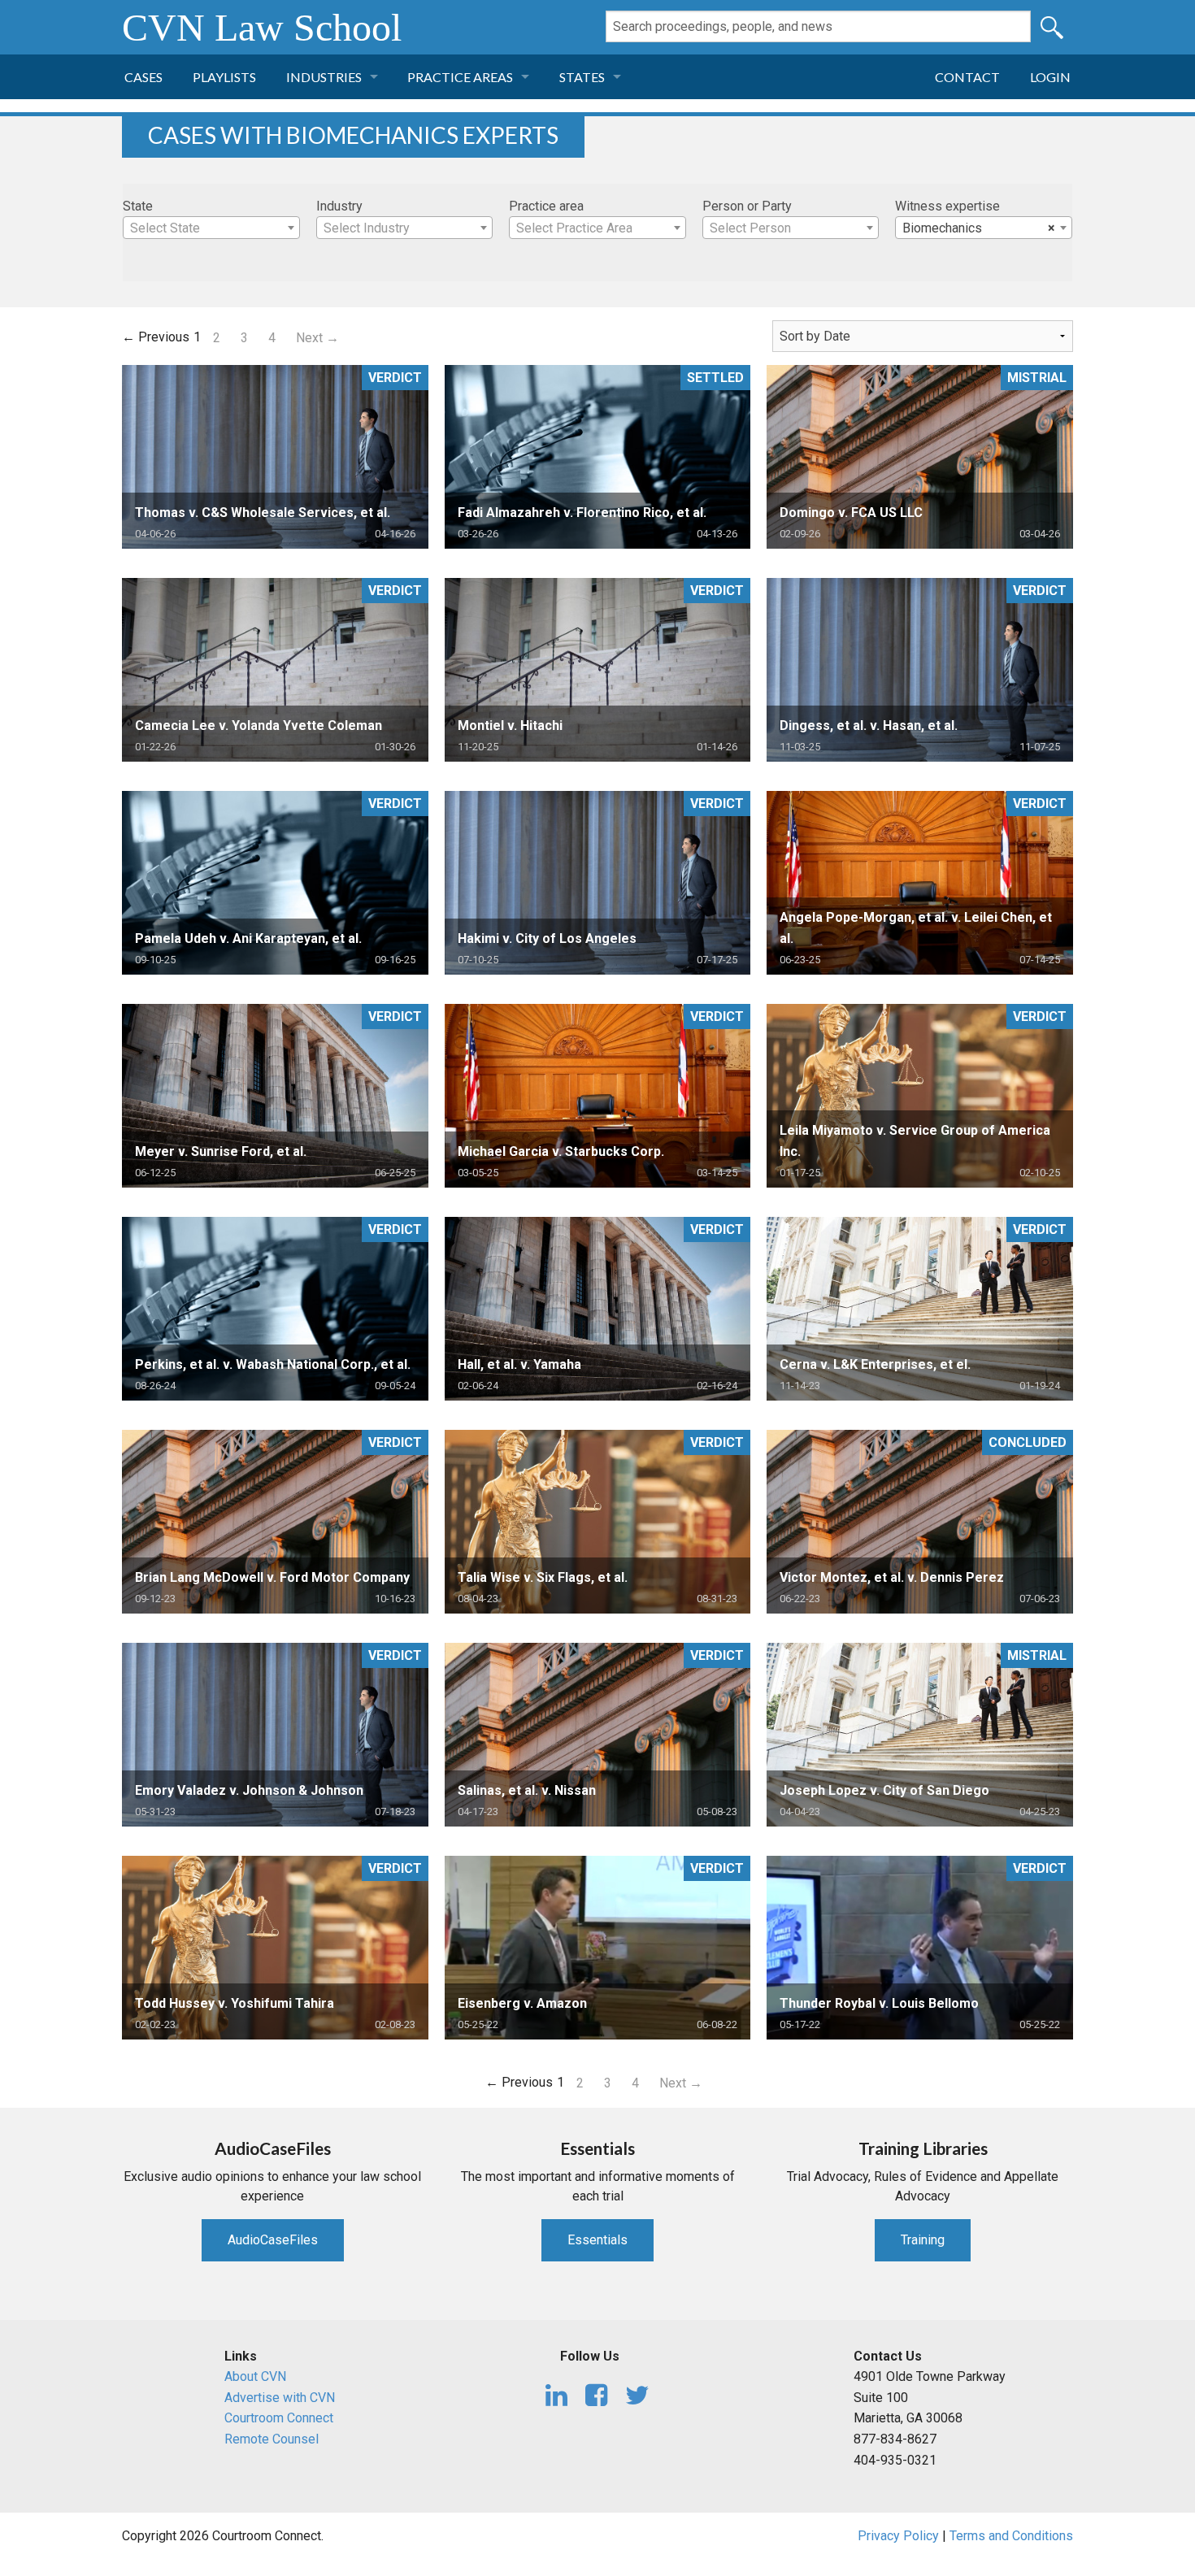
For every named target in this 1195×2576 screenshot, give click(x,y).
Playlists (224, 77)
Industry (339, 206)
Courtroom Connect (279, 2418)
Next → (317, 338)
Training (923, 2240)
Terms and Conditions (1011, 2536)
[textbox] (211, 228)
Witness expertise (947, 206)
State (138, 206)
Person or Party (747, 206)
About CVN (255, 2376)
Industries (324, 77)
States (582, 77)
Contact (967, 77)
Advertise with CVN (280, 2398)
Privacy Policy (898, 2536)
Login (1050, 77)
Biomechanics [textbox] (979, 228)
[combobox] (211, 228)
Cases (143, 77)
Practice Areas (460, 77)
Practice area (546, 206)
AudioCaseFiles (273, 2240)
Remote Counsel (272, 2439)
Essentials (597, 2240)
